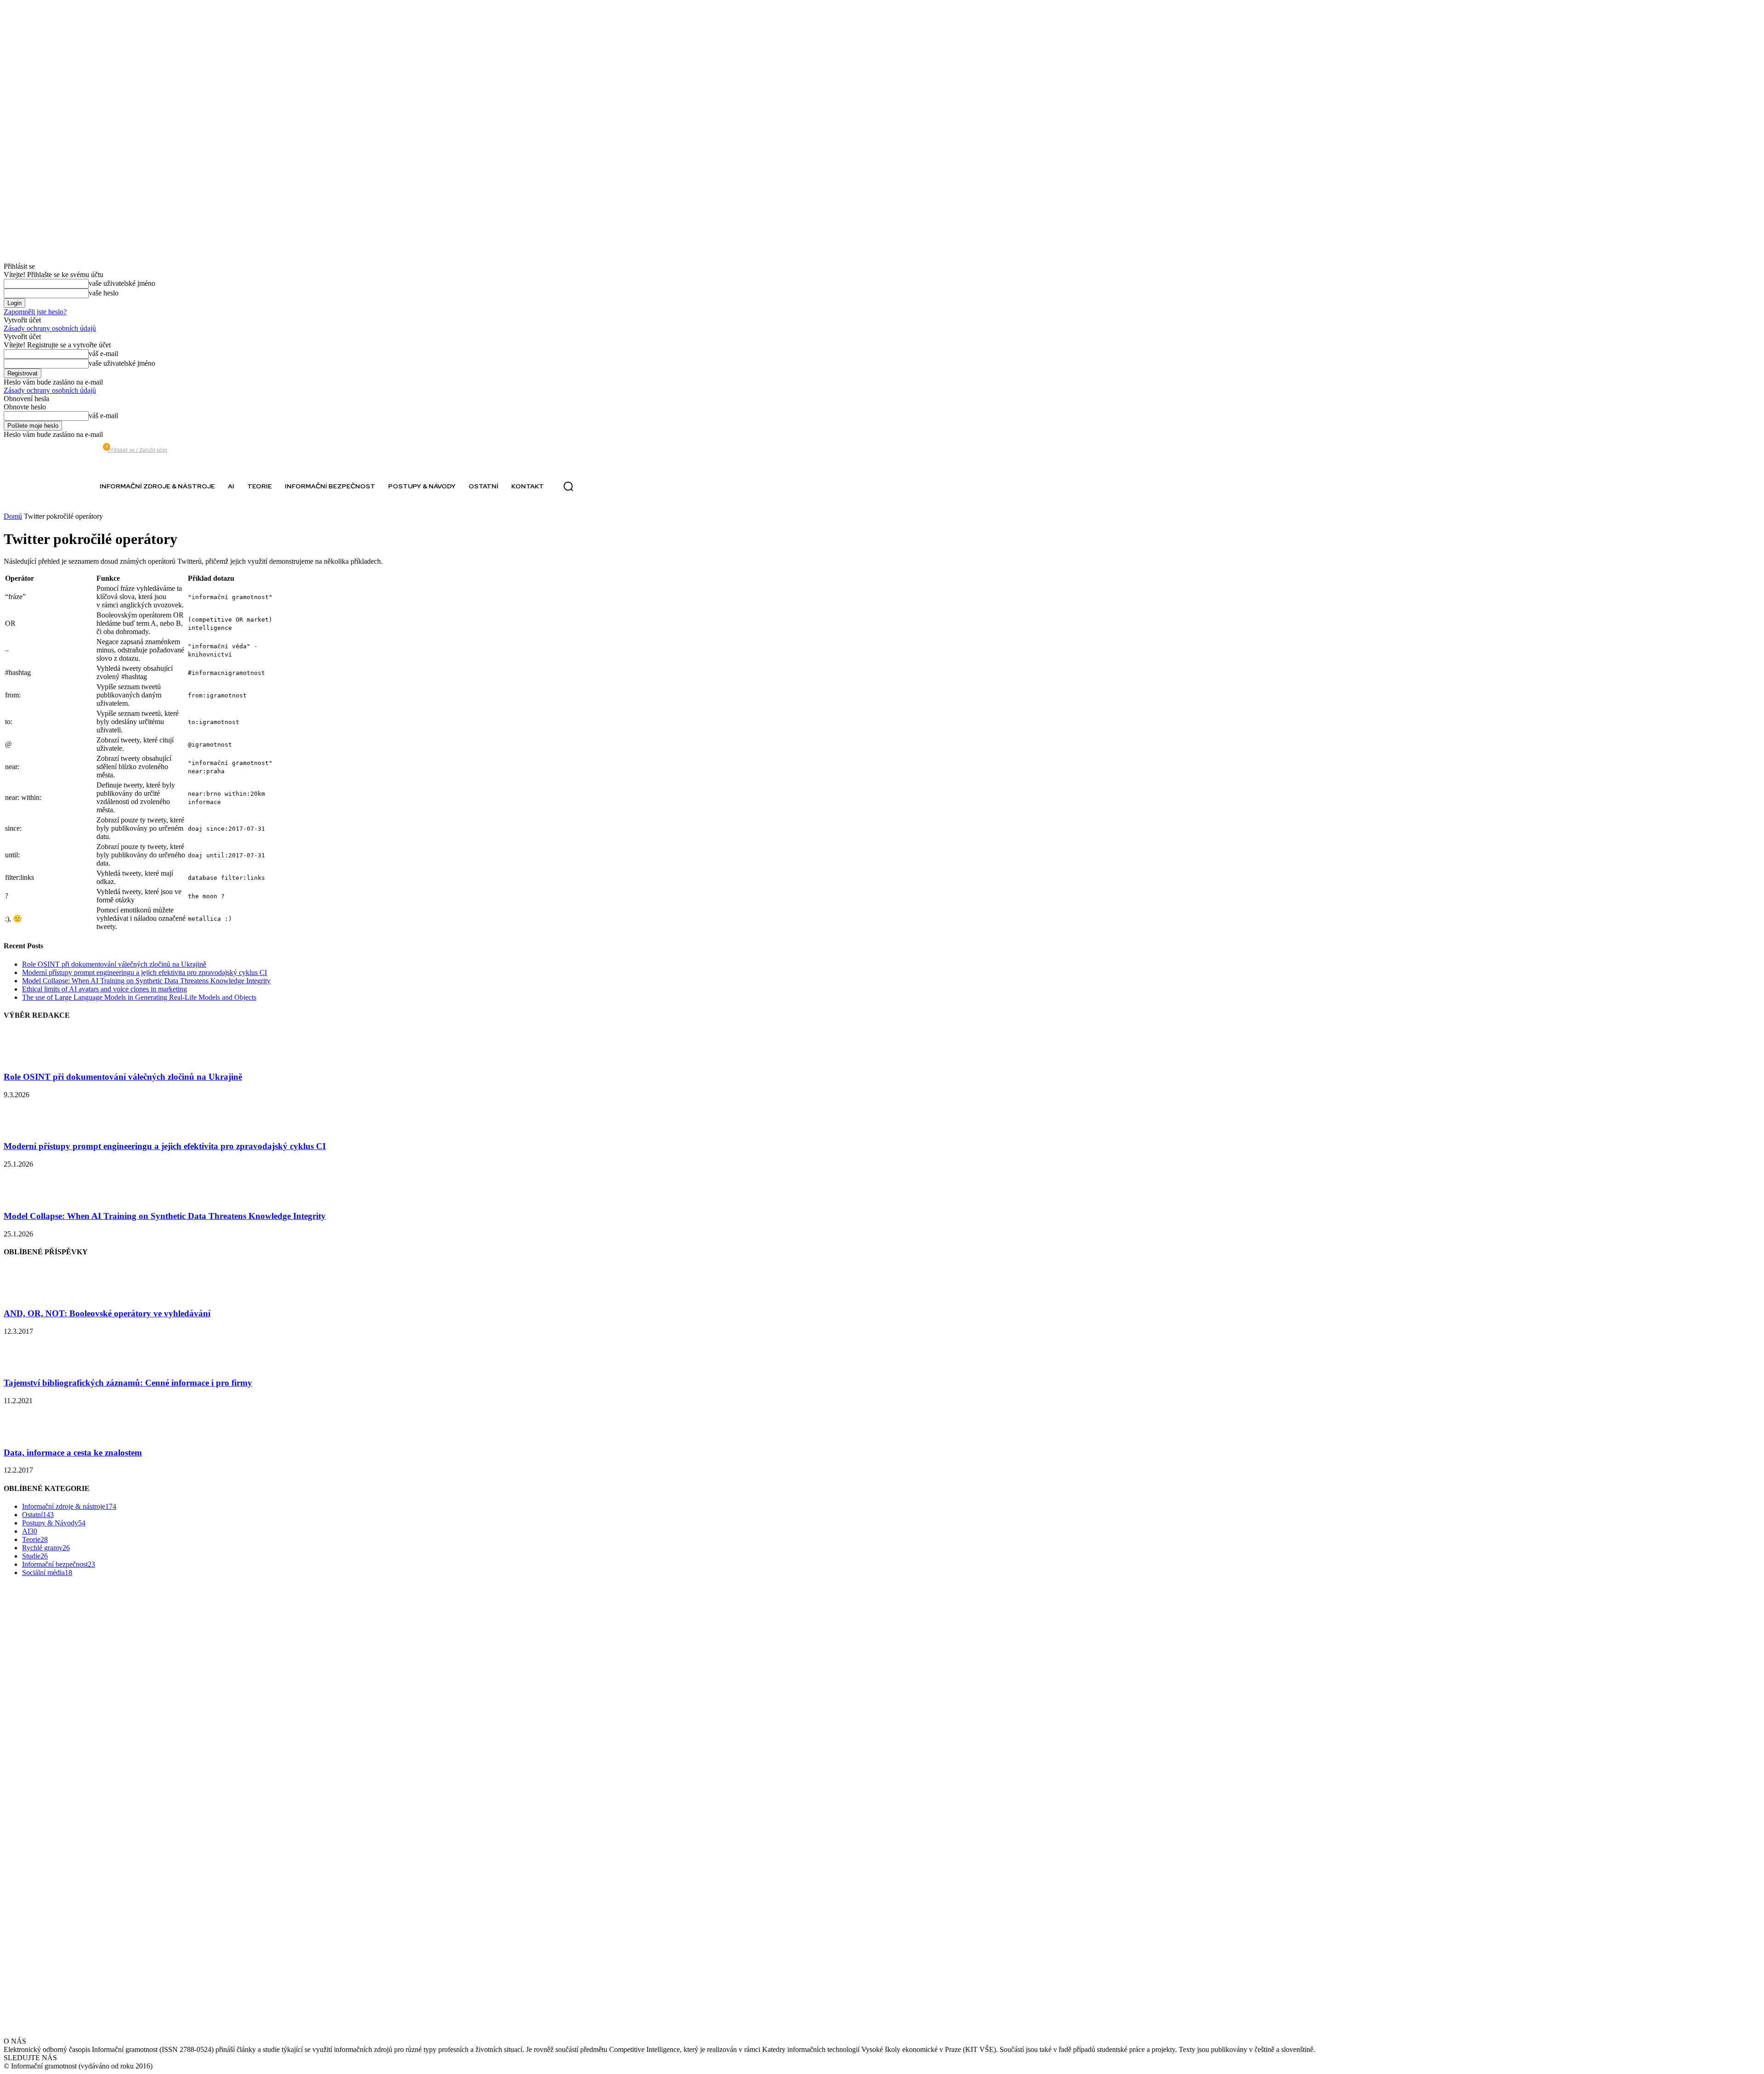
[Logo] (39, 486)
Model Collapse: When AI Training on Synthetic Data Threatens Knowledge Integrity (146, 981)
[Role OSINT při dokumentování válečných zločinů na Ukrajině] (27, 1059)
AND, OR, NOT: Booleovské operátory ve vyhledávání (107, 1313)
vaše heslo (104, 293)
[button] (568, 487)
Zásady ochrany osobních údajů (50, 328)
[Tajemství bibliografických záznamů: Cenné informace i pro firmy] (27, 1365)
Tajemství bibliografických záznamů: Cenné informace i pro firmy (128, 1383)
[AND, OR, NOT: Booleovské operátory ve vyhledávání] (27, 1295)
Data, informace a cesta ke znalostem (73, 1453)
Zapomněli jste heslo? (35, 312)
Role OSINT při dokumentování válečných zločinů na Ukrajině (114, 964)
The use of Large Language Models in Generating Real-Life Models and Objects (139, 997)
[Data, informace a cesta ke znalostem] (27, 1435)
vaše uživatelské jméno (122, 283)
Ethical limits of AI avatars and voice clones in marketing (105, 989)
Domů (13, 516)
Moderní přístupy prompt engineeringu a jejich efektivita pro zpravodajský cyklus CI (144, 972)
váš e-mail (103, 354)
